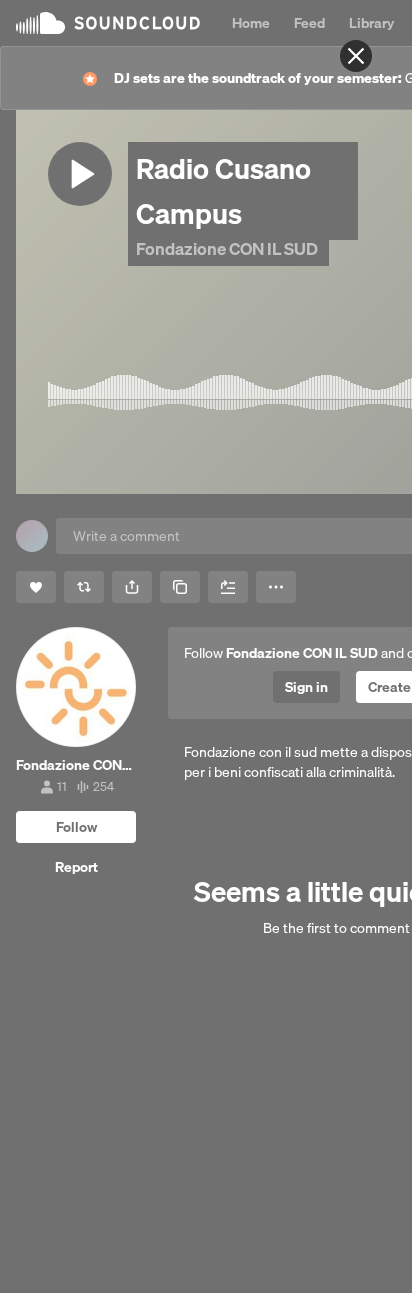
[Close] (356, 56)
